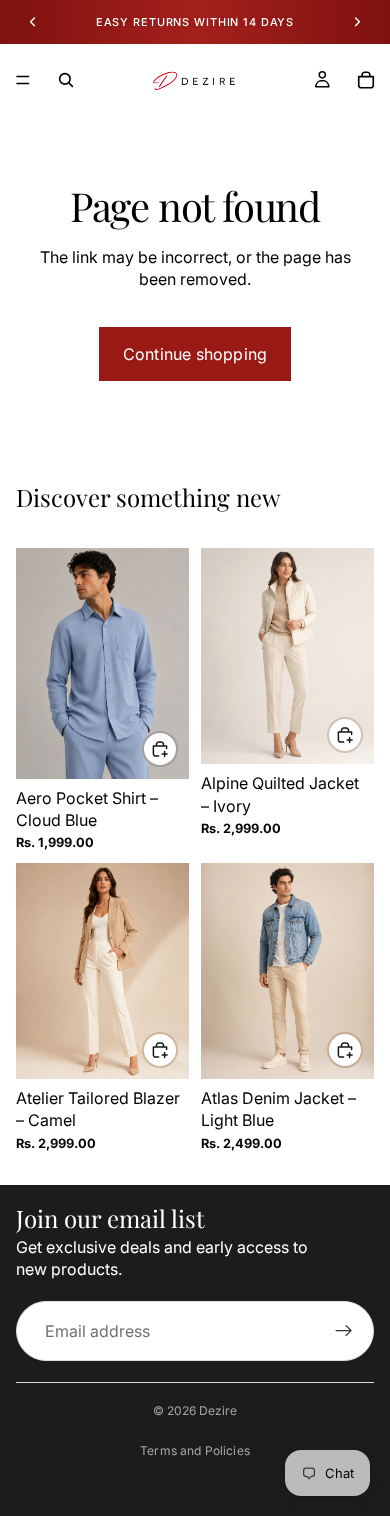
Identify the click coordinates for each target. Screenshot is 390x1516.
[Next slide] (357, 22)
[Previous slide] (33, 22)
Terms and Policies (195, 1450)
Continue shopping (195, 354)
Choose (177, 749)
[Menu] (23, 80)
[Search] (66, 80)
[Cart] (366, 80)
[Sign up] (344, 1331)
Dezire (218, 1410)
